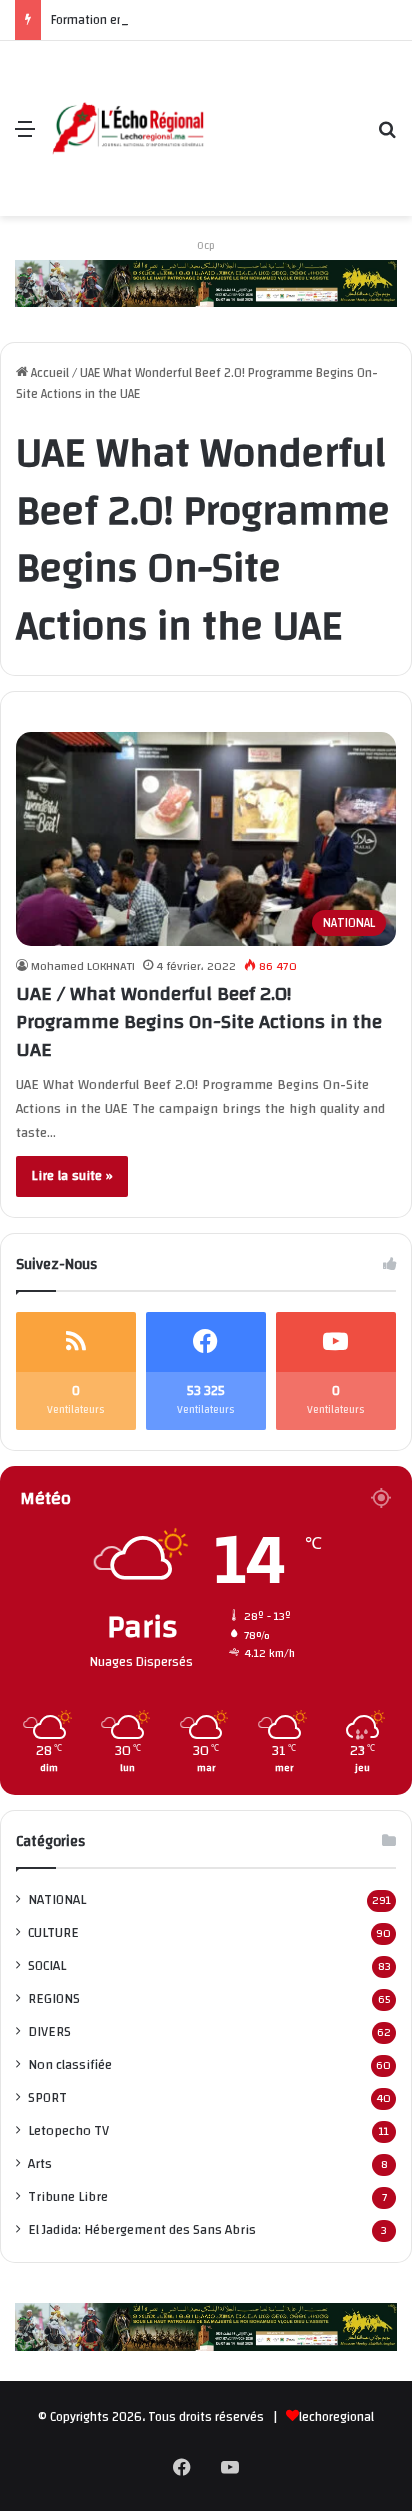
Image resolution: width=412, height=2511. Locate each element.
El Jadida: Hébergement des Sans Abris (142, 2229)
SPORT (47, 2097)
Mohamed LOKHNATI (83, 966)
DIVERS (49, 2031)
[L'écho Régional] (128, 129)
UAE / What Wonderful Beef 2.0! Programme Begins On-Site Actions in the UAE (199, 1021)
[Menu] (25, 136)
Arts (40, 2163)
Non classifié (70, 2064)
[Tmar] (206, 283)
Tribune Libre (68, 2196)
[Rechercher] (387, 136)
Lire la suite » (72, 1176)
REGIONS (54, 1998)
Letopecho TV (68, 2130)
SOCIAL (47, 1965)
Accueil (48, 373)
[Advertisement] (284, 113)
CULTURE (53, 1932)
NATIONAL (57, 1899)
